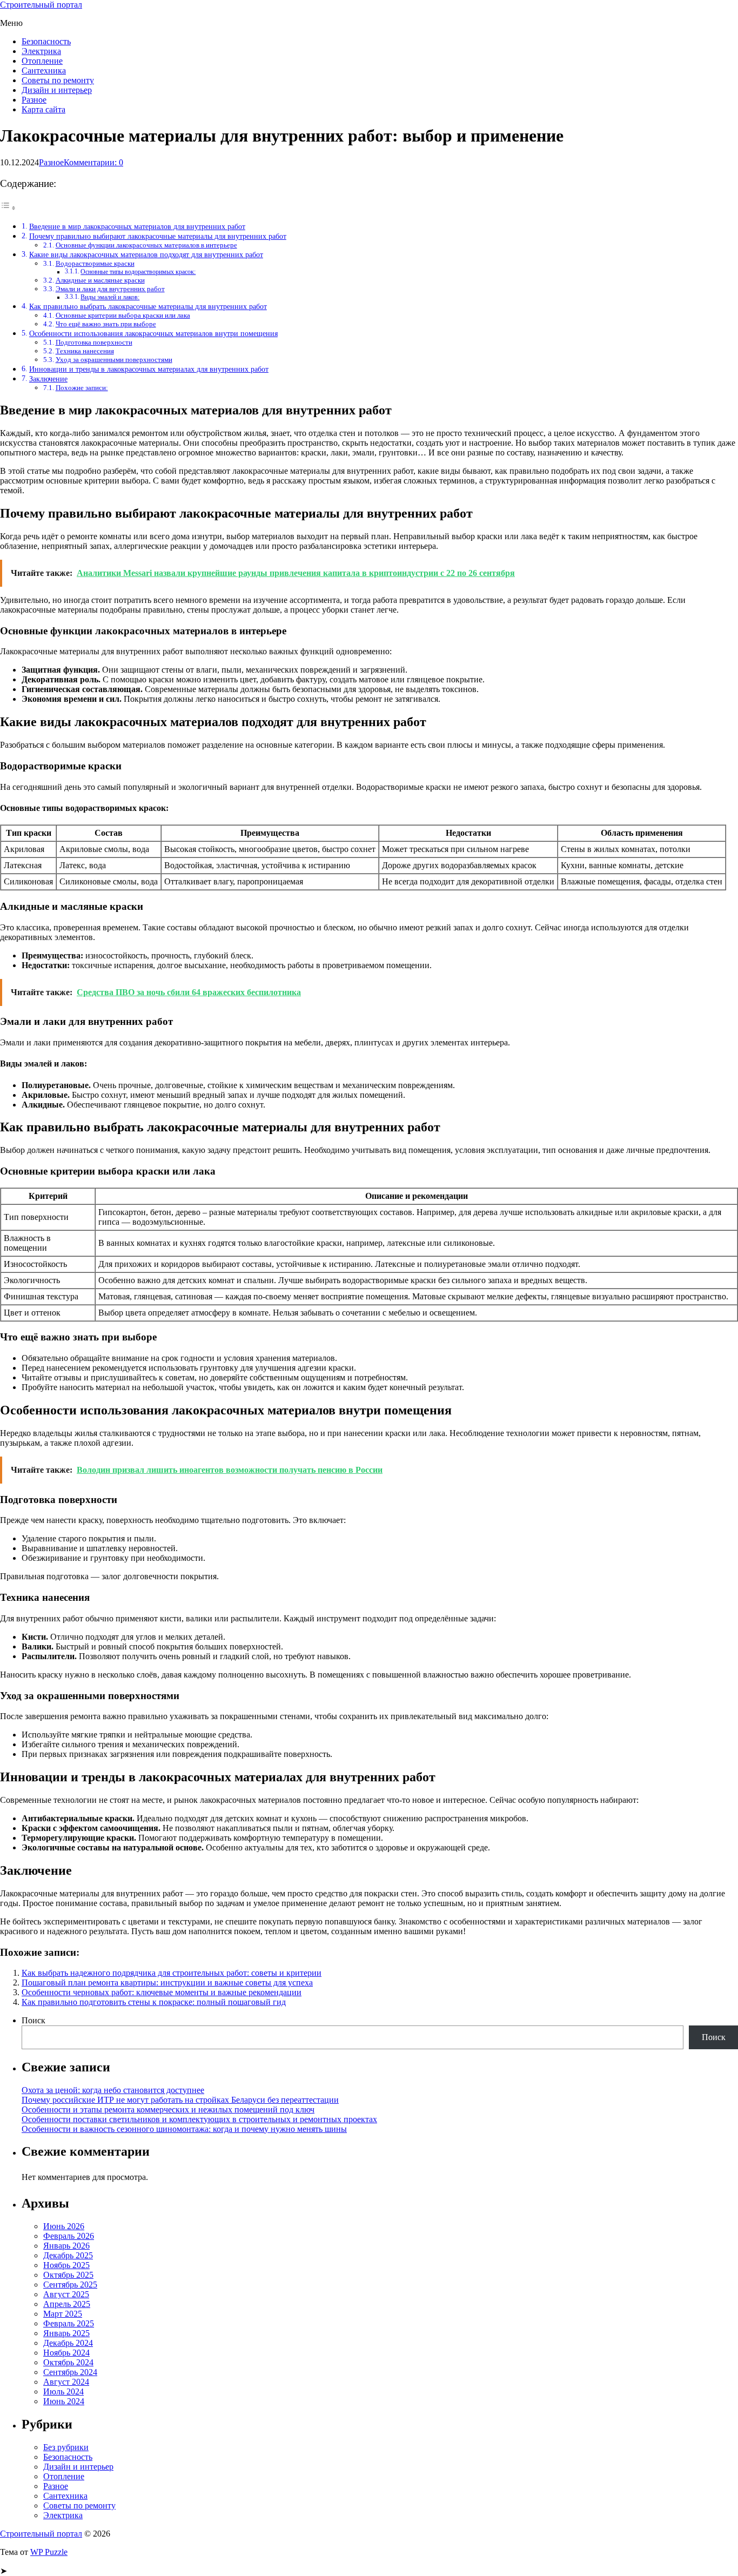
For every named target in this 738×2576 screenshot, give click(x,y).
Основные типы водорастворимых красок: (138, 272)
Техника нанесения (85, 351)
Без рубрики (66, 2447)
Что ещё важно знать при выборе (106, 324)
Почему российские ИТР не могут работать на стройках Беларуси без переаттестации (180, 2100)
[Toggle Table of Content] (8, 208)
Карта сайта (43, 109)
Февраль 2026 (69, 2236)
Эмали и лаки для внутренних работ (110, 289)
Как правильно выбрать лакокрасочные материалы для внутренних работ (148, 306)
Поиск (33, 2020)
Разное (34, 100)
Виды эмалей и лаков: (110, 297)
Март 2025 (63, 2314)
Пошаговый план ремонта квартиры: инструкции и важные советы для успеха (167, 1983)
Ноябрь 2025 (66, 2265)
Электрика (41, 51)
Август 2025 (66, 2294)
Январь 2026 (66, 2246)
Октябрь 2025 (68, 2275)
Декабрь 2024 (68, 2343)
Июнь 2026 (64, 2226)
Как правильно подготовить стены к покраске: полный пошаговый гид (154, 2002)
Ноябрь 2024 (66, 2353)
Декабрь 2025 (68, 2255)
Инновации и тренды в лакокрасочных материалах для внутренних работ (149, 369)
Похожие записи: (82, 388)
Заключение (48, 379)
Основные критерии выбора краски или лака (123, 315)
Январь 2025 (66, 2333)
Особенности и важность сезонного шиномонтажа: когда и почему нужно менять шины (184, 2129)
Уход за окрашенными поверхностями (114, 360)
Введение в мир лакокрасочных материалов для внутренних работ (137, 226)
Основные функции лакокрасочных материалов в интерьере (146, 245)
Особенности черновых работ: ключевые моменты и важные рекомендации (162, 1992)
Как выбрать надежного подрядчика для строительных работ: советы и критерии (172, 1973)
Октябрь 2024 (68, 2362)
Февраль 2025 (69, 2323)
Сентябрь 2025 (70, 2285)
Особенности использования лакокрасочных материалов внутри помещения (153, 333)
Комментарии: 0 (93, 162)
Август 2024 (66, 2382)
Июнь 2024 (64, 2401)
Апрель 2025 (67, 2304)
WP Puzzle (49, 2552)
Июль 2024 (63, 2391)
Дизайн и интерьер (57, 90)
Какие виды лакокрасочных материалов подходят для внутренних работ (146, 254)
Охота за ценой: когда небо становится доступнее (113, 2090)
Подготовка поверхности (94, 342)
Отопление (42, 61)
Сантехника (44, 71)
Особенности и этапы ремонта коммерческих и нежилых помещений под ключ (168, 2109)
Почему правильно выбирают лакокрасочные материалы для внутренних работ (158, 236)
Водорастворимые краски (95, 263)
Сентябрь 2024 (70, 2372)
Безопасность (46, 41)
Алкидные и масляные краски (100, 280)
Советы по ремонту (58, 80)
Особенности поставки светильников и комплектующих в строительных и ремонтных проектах (199, 2119)
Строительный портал (41, 5)
